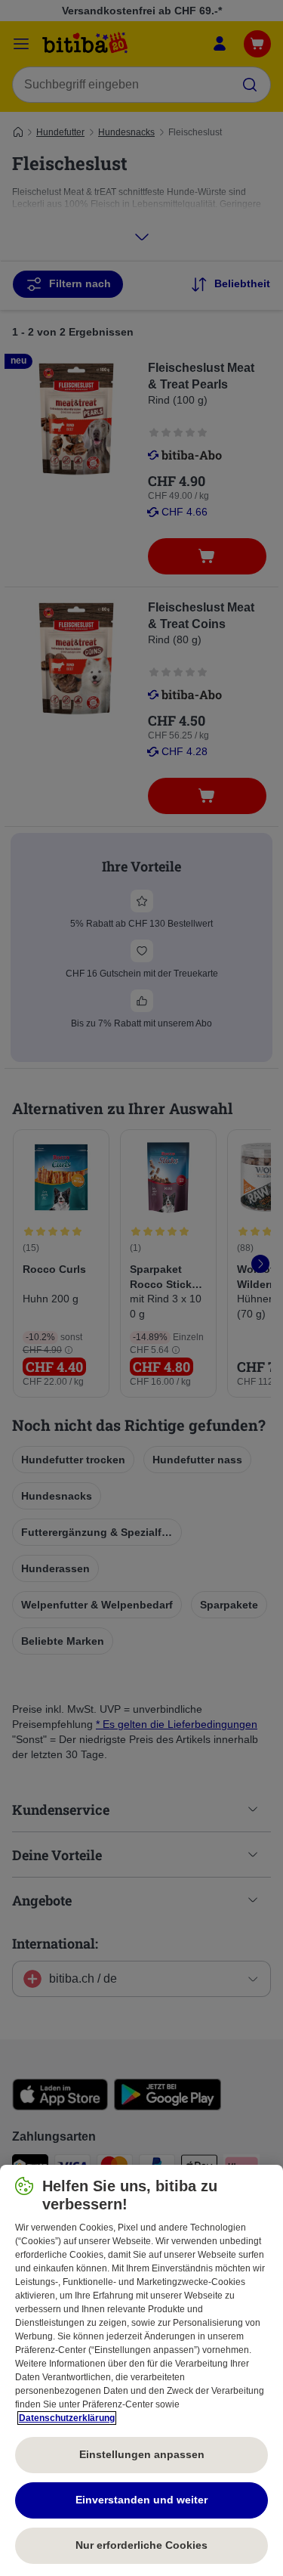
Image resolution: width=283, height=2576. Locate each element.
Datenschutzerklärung (67, 2418)
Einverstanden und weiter (141, 2500)
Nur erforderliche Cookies (141, 2545)
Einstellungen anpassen (142, 2454)
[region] (141, 2370)
